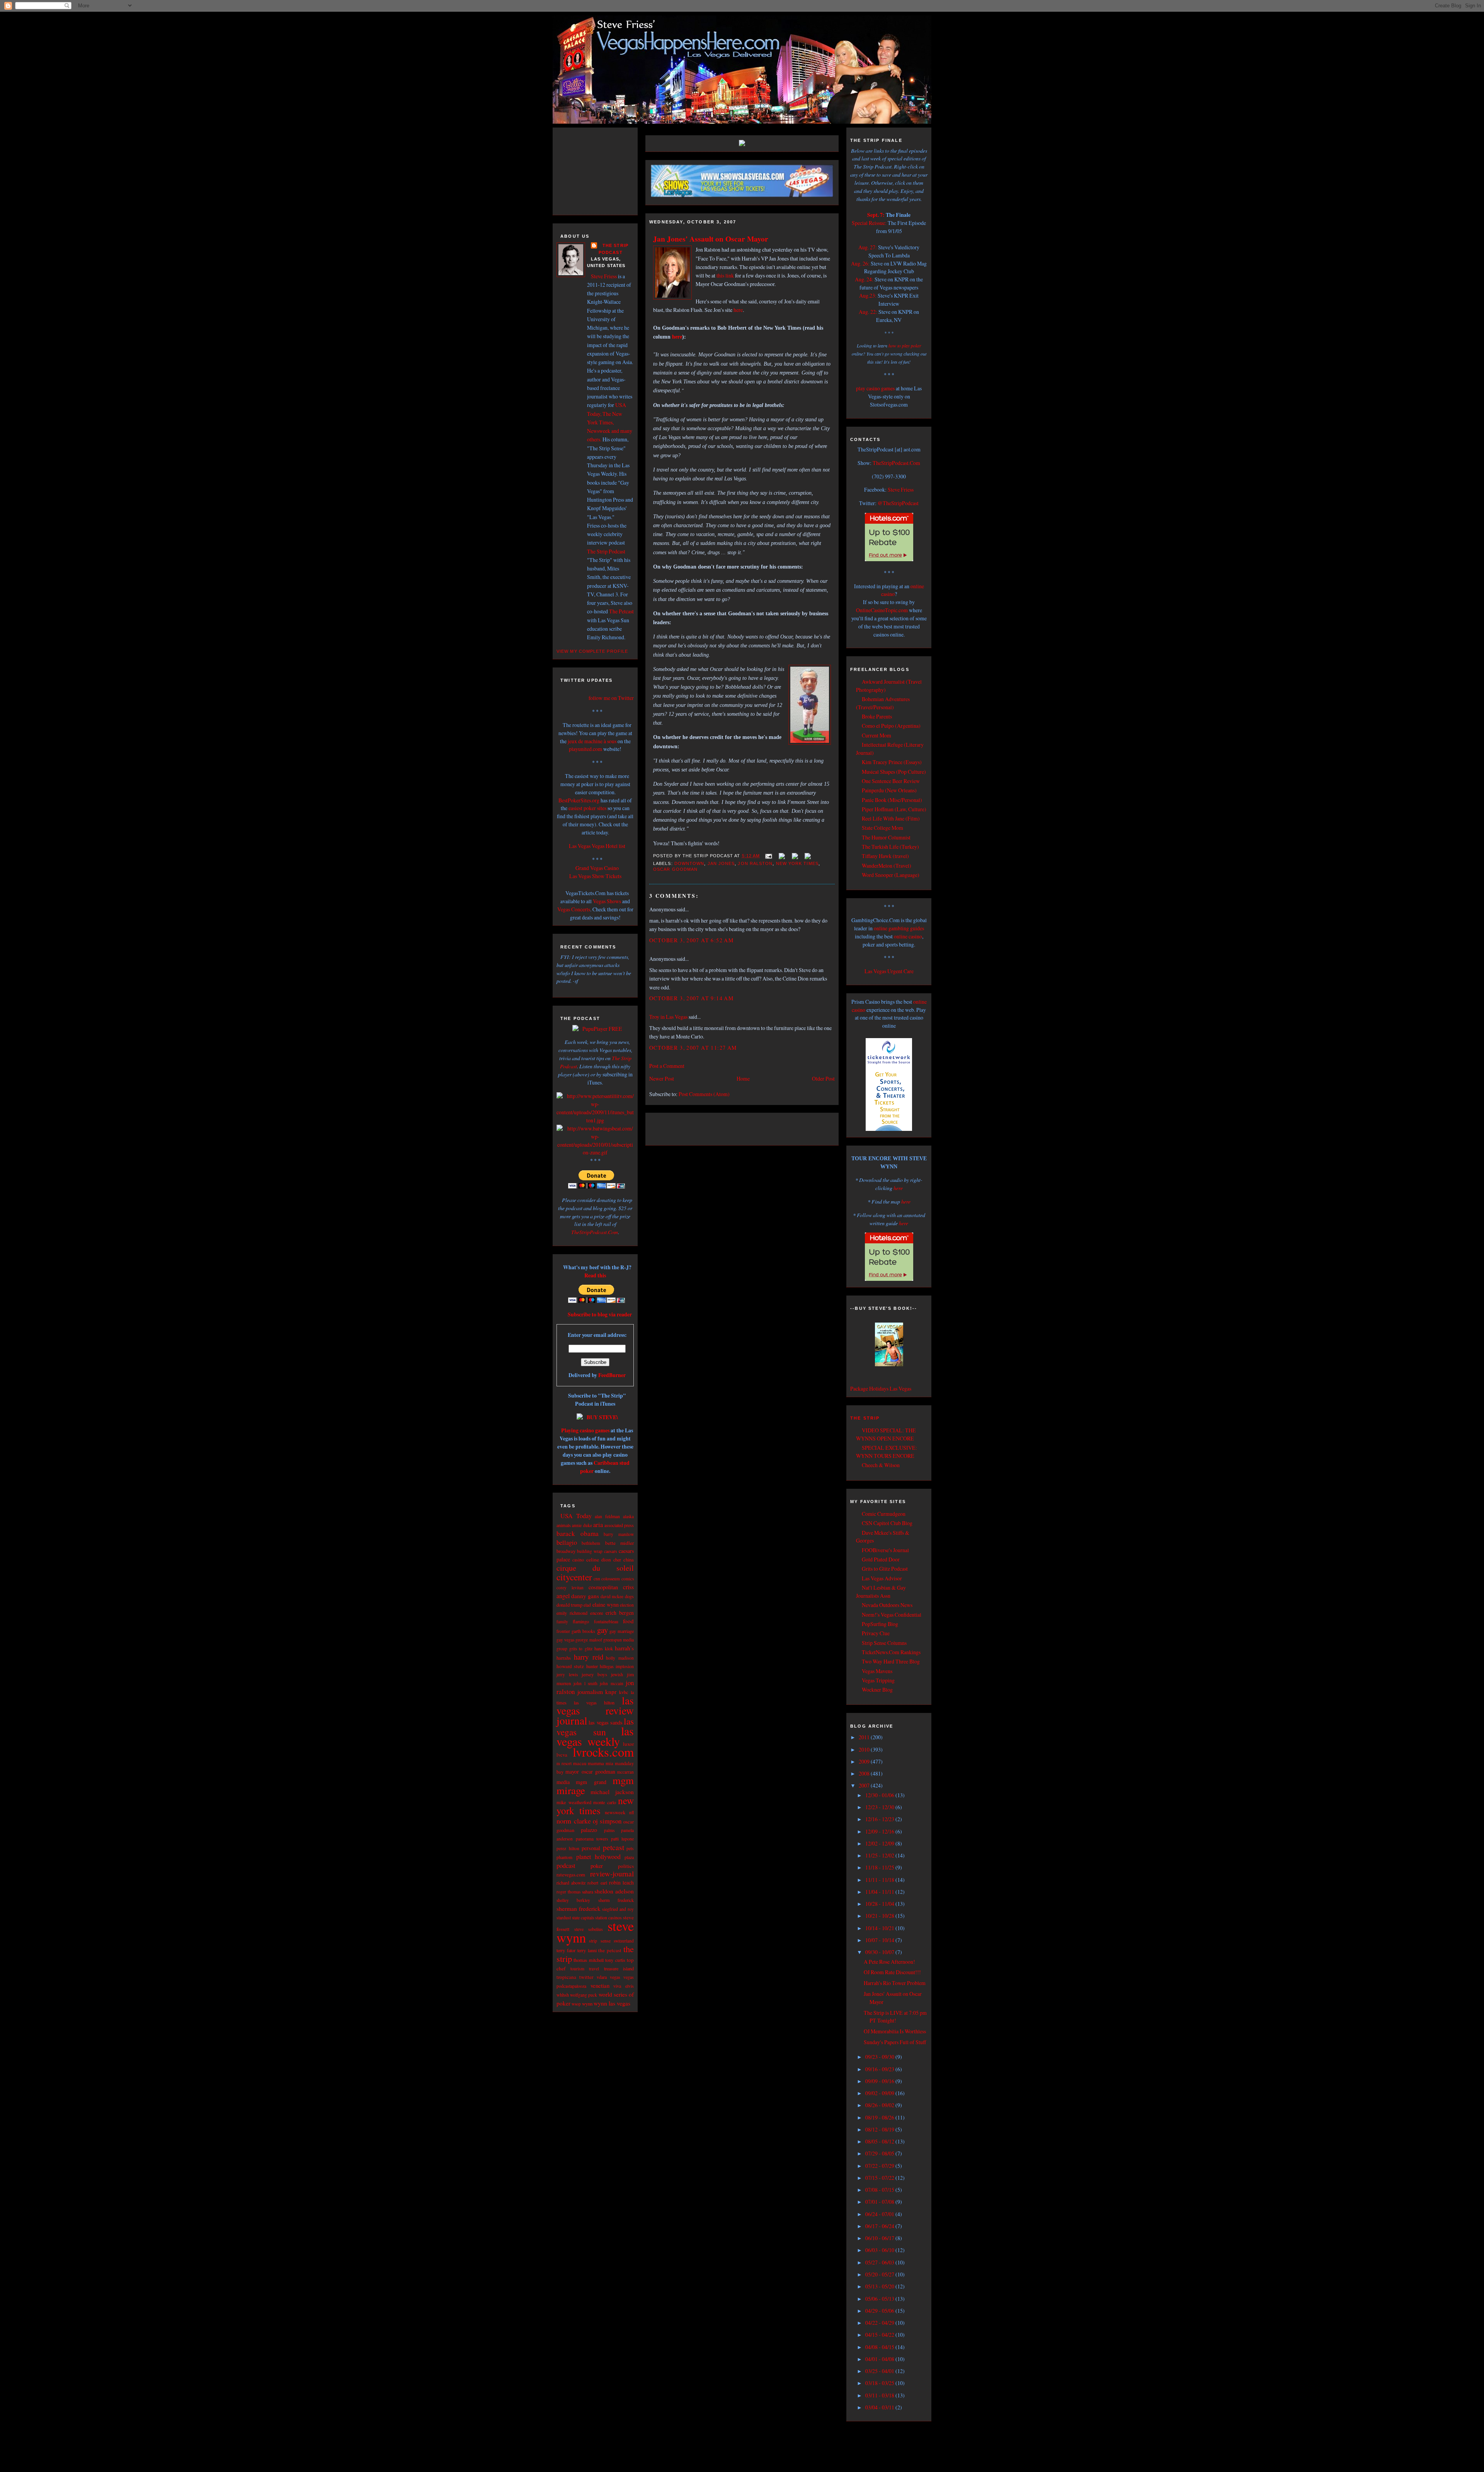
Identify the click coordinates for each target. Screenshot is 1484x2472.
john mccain (611, 1683)
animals (564, 1525)
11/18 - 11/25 (880, 1867)
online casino (908, 936)
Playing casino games (585, 1430)
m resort (564, 1763)
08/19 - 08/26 (880, 2117)
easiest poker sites (587, 808)
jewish (617, 1674)
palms (609, 1830)
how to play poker (905, 346)
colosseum (611, 1579)
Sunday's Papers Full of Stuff (895, 2042)
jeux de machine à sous (592, 741)
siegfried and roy (618, 1909)
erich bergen (620, 1613)
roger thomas (568, 1892)
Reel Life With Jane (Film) (891, 818)
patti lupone (623, 1839)
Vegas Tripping (878, 1680)
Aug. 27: (868, 247)
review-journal (612, 1874)
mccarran (625, 1772)
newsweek (615, 1812)
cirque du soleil (595, 1568)
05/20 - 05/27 (880, 2274)
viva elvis (624, 1986)
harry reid (589, 1657)
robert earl (597, 1883)
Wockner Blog (877, 1690)
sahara (588, 1892)
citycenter (574, 1577)
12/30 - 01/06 (880, 1795)
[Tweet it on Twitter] (781, 856)
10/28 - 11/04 (880, 1904)
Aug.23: (868, 295)
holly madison (620, 1658)
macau (580, 1763)
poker (597, 1866)
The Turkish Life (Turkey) (890, 847)
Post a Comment (667, 1066)
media (563, 1782)
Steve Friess (604, 276)
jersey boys (595, 1674)
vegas (615, 1977)
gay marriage (622, 1631)
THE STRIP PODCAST (614, 249)
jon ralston (755, 863)
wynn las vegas (612, 2003)
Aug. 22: (868, 312)
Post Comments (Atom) (704, 1094)
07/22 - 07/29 (880, 2166)
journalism (590, 1691)
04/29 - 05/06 (880, 2311)
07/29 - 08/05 (880, 2153)
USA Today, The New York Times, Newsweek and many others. (610, 422)
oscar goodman (675, 869)
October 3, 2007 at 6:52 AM (691, 940)
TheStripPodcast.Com (595, 1232)
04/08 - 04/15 (880, 2347)
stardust (564, 1918)
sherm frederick (616, 1900)
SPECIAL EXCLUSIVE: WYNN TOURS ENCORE (887, 1452)
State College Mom (882, 828)
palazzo (589, 1830)
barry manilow (619, 1534)
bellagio (567, 1542)
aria (598, 1525)
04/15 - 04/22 (880, 2335)
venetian (600, 1985)
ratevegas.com (571, 1874)
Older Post (823, 1079)
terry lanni (587, 1950)
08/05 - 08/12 (880, 2141)
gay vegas (565, 1640)
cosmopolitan (603, 1587)
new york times (595, 1805)
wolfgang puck (584, 1995)
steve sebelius (589, 1929)
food (628, 1621)
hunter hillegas (600, 1666)
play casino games (875, 388)
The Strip (865, 1418)
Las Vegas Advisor (882, 1578)
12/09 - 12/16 (880, 1831)
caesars (611, 1551)
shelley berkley (573, 1900)
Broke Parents (877, 716)
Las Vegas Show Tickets (595, 876)
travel (594, 1969)
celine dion (599, 1559)
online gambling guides (899, 928)
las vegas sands (606, 1722)
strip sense (600, 1941)
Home (743, 1079)
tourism (577, 1969)
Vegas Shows (607, 901)
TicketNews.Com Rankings (891, 1652)
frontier (563, 1631)
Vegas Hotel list (608, 846)
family (562, 1622)
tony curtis (615, 1960)
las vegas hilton (594, 1702)
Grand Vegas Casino (597, 868)
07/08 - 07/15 (880, 2190)
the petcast (610, 1950)
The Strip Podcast (606, 551)
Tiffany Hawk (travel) (885, 856)
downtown (689, 863)
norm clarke (574, 1821)
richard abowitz (571, 1883)
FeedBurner (612, 1375)
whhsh (563, 1995)
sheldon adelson (614, 1891)
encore (597, 1613)
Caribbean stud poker (605, 1467)
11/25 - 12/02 (880, 1855)
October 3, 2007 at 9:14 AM (691, 998)
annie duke (582, 1525)
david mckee (612, 1596)
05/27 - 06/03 (880, 2262)
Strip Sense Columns (884, 1643)
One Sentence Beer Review (891, 781)
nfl (631, 1812)
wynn (587, 2004)
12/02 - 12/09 (880, 1843)
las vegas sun (595, 1726)
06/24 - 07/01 (880, 2214)
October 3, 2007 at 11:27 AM (693, 1048)
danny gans (585, 1596)
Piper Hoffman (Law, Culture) (894, 809)
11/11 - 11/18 (880, 1880)
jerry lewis (567, 1674)
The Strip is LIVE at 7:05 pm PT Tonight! (895, 2017)
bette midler (619, 1543)
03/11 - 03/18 (880, 2395)
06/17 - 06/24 (880, 2226)
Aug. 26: (860, 263)
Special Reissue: (869, 223)
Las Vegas (580, 846)
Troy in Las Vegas (668, 1017)
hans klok (604, 1648)
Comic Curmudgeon (884, 1514)
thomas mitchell (588, 1960)
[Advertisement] (603, 170)
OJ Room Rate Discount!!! (892, 1972)
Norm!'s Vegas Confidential (892, 1615)
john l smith (585, 1683)
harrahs (564, 1658)
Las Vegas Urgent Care (889, 971)
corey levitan (570, 1588)
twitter (586, 1977)
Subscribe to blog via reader (600, 1314)
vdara (602, 1977)
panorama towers (592, 1839)
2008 (865, 1773)
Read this (595, 1275)
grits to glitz (581, 1649)
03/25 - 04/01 (880, 2371)
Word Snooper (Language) (891, 875)
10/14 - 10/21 (880, 1928)
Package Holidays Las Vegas (881, 1388)
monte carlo (605, 1802)
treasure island (619, 1968)
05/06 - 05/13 (880, 2299)
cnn (597, 1579)
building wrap (590, 1551)
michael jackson (612, 1792)
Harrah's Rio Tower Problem (895, 1983)
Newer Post (662, 1079)
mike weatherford (574, 1802)
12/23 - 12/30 (880, 1807)
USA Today (576, 1516)
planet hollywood (599, 1857)
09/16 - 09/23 (880, 2069)
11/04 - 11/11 (880, 1892)
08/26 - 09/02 (880, 2105)
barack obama (578, 1533)
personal (591, 1848)
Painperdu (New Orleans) (889, 790)
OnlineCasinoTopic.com (882, 610)
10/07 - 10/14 (880, 1940)
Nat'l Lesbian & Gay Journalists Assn (881, 1592)
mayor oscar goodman (590, 1771)
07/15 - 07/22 (880, 2178)
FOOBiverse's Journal (885, 1550)
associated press (619, 1525)
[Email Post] (768, 856)
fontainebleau (606, 1622)
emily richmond (572, 1613)
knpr (611, 1692)
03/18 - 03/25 (880, 2383)
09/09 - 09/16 (880, 2081)
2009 (865, 1761)
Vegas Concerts (574, 909)
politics (626, 1866)
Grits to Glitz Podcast (885, 1569)
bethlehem (591, 1543)
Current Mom (876, 735)
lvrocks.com (603, 1752)
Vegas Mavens (877, 1671)
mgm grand (591, 1782)
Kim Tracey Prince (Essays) (892, 762)
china (629, 1560)
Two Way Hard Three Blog (891, 1661)
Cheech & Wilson (881, 1465)
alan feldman (607, 1516)
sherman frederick (579, 1908)
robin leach (621, 1882)
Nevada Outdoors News (887, 1605)
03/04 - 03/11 (880, 2407)
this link (725, 275)
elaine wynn (606, 1605)
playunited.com (585, 749)
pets (630, 1848)
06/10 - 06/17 (880, 2238)
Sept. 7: (876, 215)
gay (602, 1630)
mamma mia (601, 1763)
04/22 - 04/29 (880, 2323)
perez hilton (568, 1848)
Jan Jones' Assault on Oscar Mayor (711, 239)
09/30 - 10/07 (880, 1952)
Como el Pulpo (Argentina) (891, 726)
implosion (625, 1666)
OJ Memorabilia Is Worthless (895, 2031)
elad (587, 1605)
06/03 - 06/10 (880, 2250)
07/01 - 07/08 (880, 2202)
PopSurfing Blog (880, 1624)
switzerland (624, 1941)
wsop (576, 2004)
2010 (865, 1749)
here (738, 310)
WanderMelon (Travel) (887, 866)
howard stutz (570, 1666)
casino (578, 1560)
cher (617, 1559)
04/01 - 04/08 (880, 2359)
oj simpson (607, 1821)
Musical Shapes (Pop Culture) (894, 772)
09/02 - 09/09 (880, 2093)
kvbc (624, 1692)
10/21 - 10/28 (880, 1916)
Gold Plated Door (881, 1559)
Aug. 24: (864, 279)
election (627, 1605)
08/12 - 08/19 (880, 2129)
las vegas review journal (595, 1710)
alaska (628, 1516)
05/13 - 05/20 (880, 2286)
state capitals (583, 1918)
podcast (566, 1866)
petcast (614, 1847)
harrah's (624, 1648)
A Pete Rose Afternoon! (889, 1962)
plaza (629, 1857)
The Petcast (621, 611)
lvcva (562, 1755)
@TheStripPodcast (898, 503)
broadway (566, 1551)
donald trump (569, 1605)
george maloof (589, 1640)
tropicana (566, 1977)
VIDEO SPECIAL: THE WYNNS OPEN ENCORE (886, 1434)
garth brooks (583, 1631)
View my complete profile (592, 651)
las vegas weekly (595, 1736)
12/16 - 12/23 (880, 1819)
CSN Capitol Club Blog (887, 1523)
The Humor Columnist (886, 837)
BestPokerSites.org (579, 800)
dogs (629, 1596)
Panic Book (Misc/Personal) (892, 800)
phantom (564, 1857)
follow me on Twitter (611, 698)
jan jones (721, 863)
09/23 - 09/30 (880, 2057)
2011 (865, 1737)
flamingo (581, 1621)
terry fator (566, 1950)
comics (628, 1579)
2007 (865, 1785)
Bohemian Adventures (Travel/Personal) (883, 703)
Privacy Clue (876, 1633)
